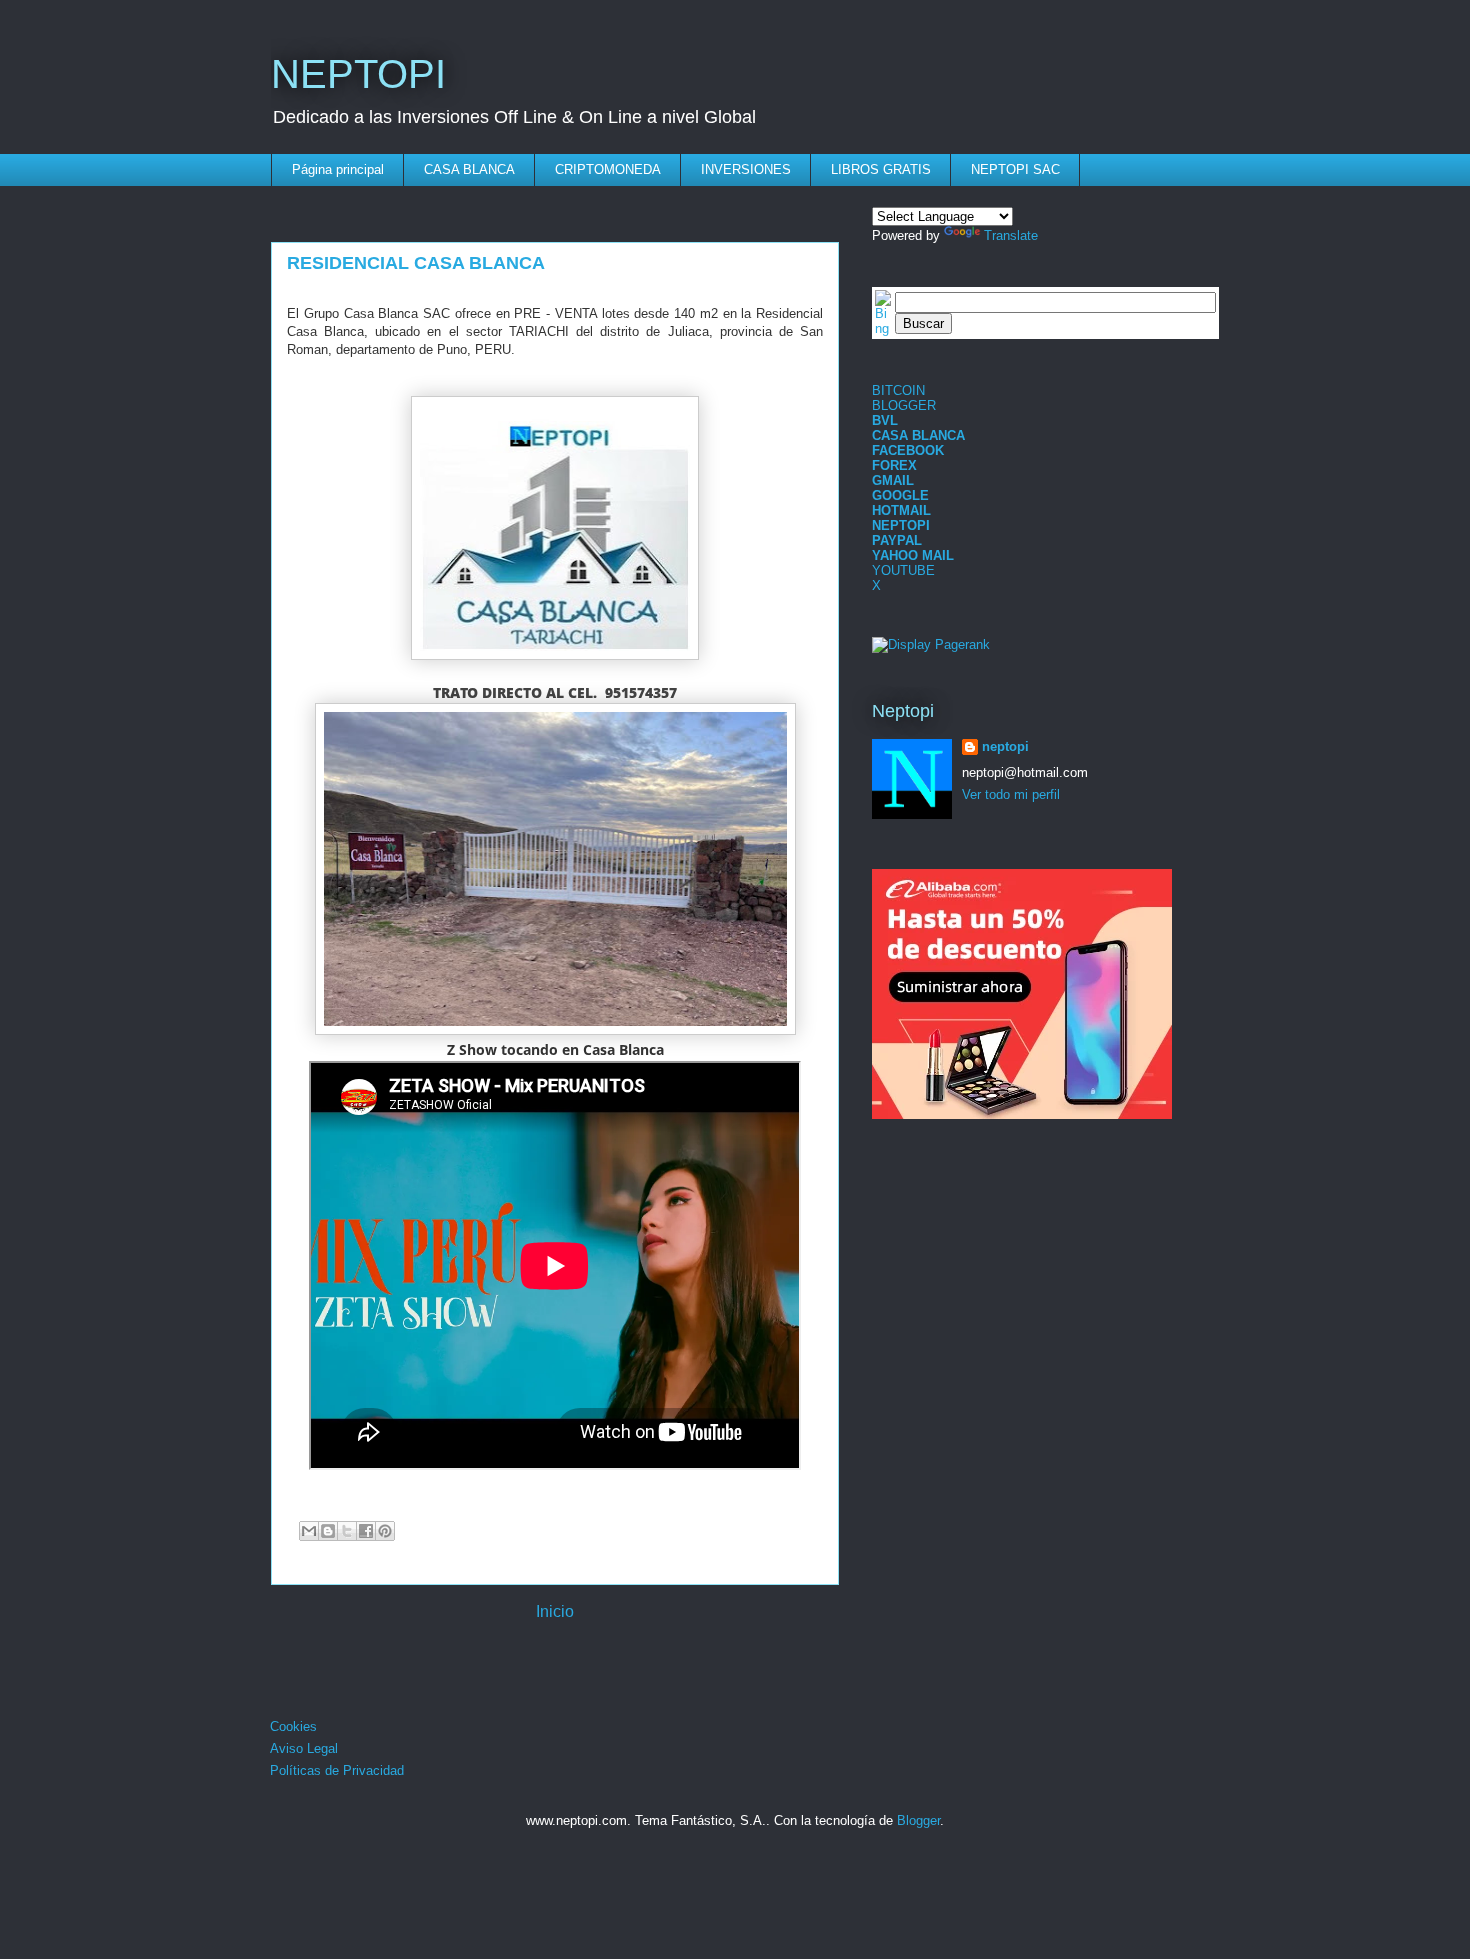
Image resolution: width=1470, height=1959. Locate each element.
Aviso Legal (304, 1748)
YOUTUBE (903, 570)
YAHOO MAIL (913, 555)
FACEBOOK (908, 450)
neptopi (1005, 746)
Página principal (338, 169)
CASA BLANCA (469, 169)
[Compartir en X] (347, 1531)
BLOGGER (904, 405)
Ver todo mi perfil (1011, 794)
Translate (1011, 235)
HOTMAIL (901, 510)
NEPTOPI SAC (1015, 169)
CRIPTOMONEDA (608, 169)
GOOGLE (900, 495)
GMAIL (893, 480)
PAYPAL (897, 540)
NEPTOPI (358, 74)
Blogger (918, 1820)
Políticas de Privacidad (337, 1770)
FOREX (894, 465)
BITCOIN (898, 390)
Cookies (293, 1726)
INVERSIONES (746, 169)
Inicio (555, 1611)
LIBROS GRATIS (881, 169)
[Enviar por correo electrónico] (309, 1531)
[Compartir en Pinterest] (385, 1531)
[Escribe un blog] (328, 1531)
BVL (885, 420)
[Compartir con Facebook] (366, 1531)
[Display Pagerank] (931, 644)
